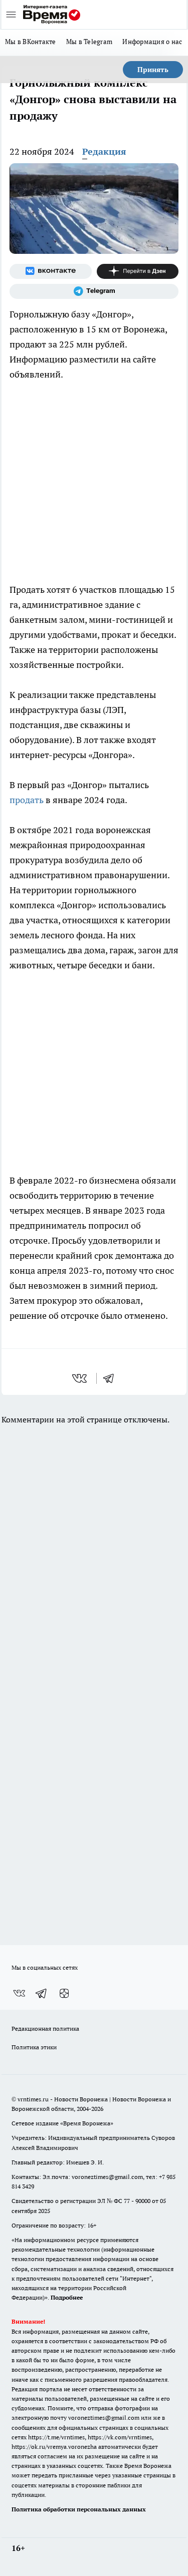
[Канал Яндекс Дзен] (138, 271)
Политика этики (34, 2047)
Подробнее (67, 2297)
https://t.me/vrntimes (56, 2437)
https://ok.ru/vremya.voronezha (54, 2447)
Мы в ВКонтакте (31, 42)
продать (28, 800)
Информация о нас (152, 42)
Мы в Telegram (89, 42)
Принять (153, 70)
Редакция (104, 151)
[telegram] (112, 1378)
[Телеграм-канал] (94, 291)
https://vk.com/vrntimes (120, 2437)
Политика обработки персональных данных (79, 2509)
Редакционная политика (45, 2029)
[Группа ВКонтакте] (51, 271)
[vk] (80, 1378)
